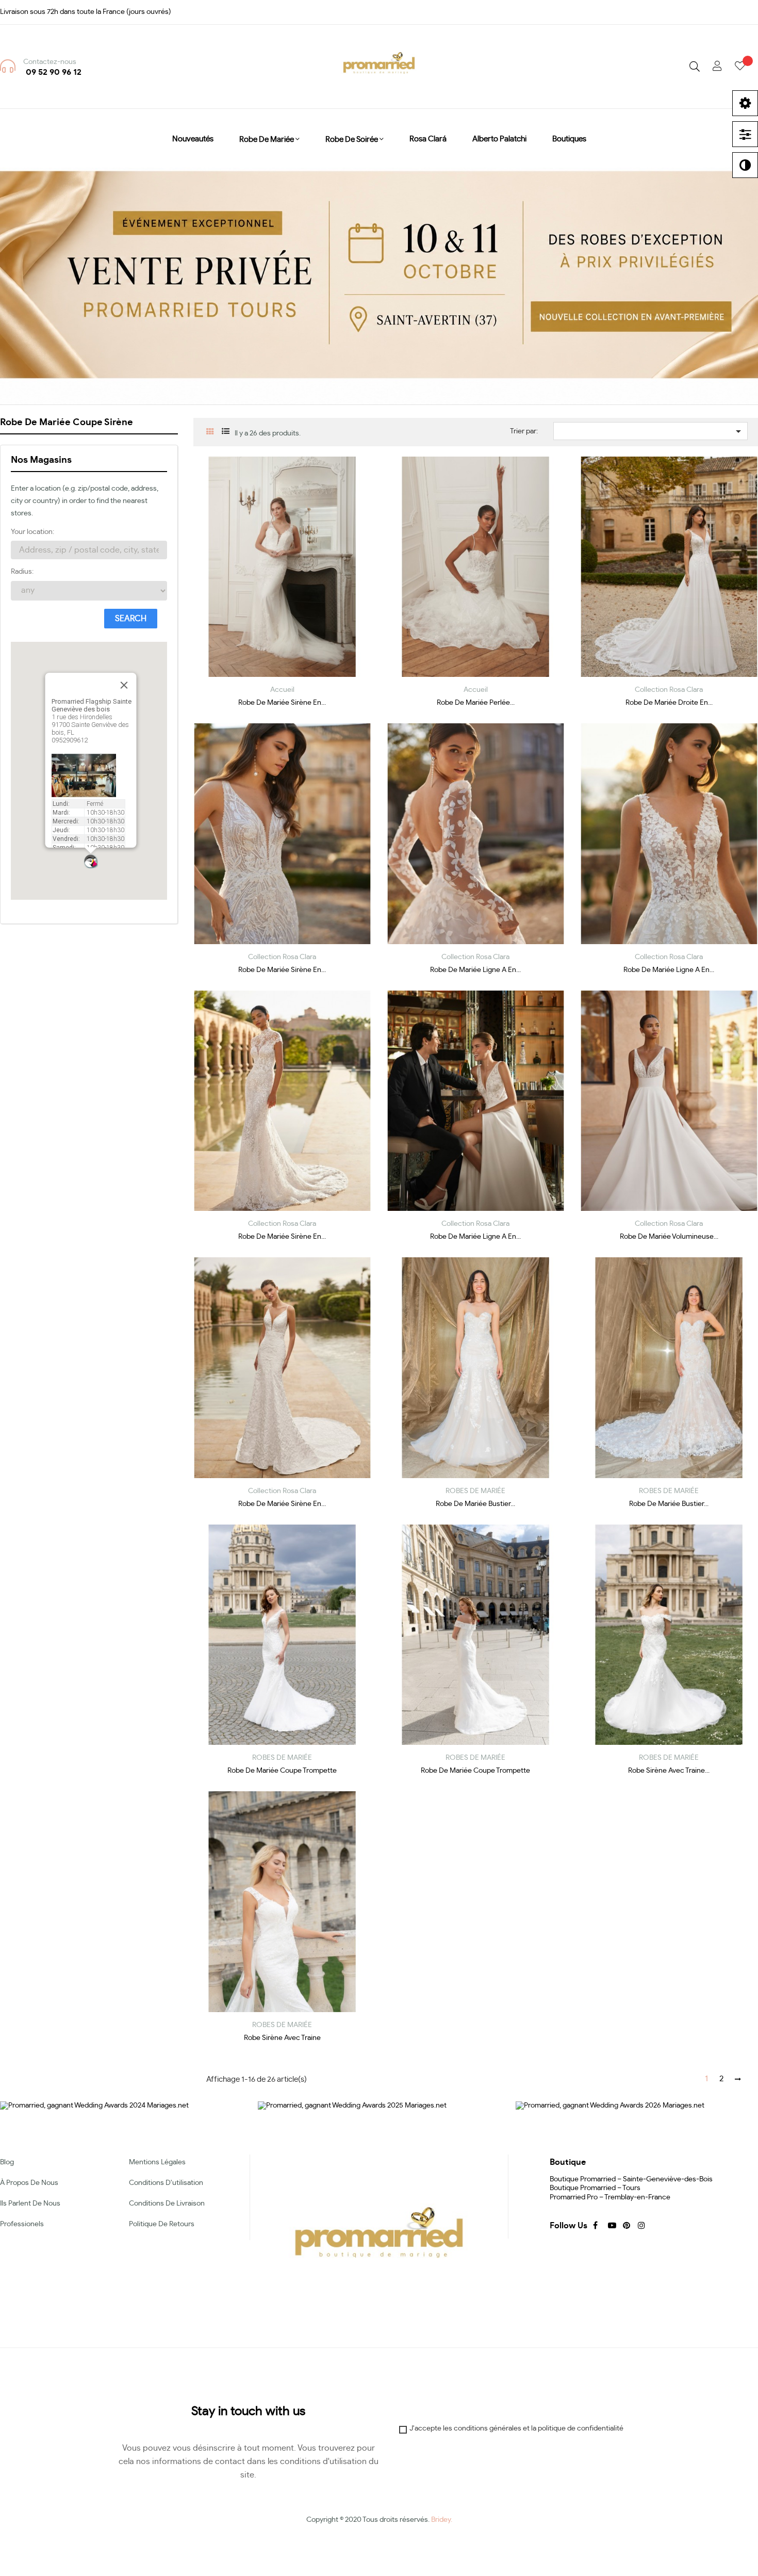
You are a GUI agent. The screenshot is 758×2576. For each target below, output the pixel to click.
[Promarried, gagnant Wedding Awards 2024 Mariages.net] (94, 2105)
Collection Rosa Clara (669, 690)
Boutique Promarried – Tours (595, 2188)
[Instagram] (640, 2225)
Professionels (22, 2224)
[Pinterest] (625, 2225)
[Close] (124, 685)
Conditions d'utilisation (166, 2183)
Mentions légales (157, 2162)
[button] (91, 861)
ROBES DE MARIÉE (475, 1491)
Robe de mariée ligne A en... (475, 970)
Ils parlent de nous (30, 2204)
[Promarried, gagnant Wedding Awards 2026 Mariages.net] (610, 2105)
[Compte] (717, 67)
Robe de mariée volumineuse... (669, 1237)
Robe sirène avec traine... (669, 1771)
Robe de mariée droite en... (669, 703)
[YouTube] (611, 2225)
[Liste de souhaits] (746, 67)
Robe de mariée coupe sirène (67, 423)
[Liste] (226, 432)
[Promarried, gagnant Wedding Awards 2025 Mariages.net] (352, 2105)
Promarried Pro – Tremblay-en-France (610, 2197)
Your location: (32, 532)
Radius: (22, 572)
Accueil (282, 690)
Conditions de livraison (167, 2204)
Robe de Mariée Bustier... (475, 1504)
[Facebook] (596, 2225)
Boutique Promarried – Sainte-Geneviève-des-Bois (631, 2179)
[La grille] (210, 433)
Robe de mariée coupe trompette (282, 1771)
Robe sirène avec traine (282, 2038)
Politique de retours (162, 2224)
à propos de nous (29, 2183)
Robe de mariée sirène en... (282, 703)
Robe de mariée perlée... (476, 703)
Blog (7, 2162)
